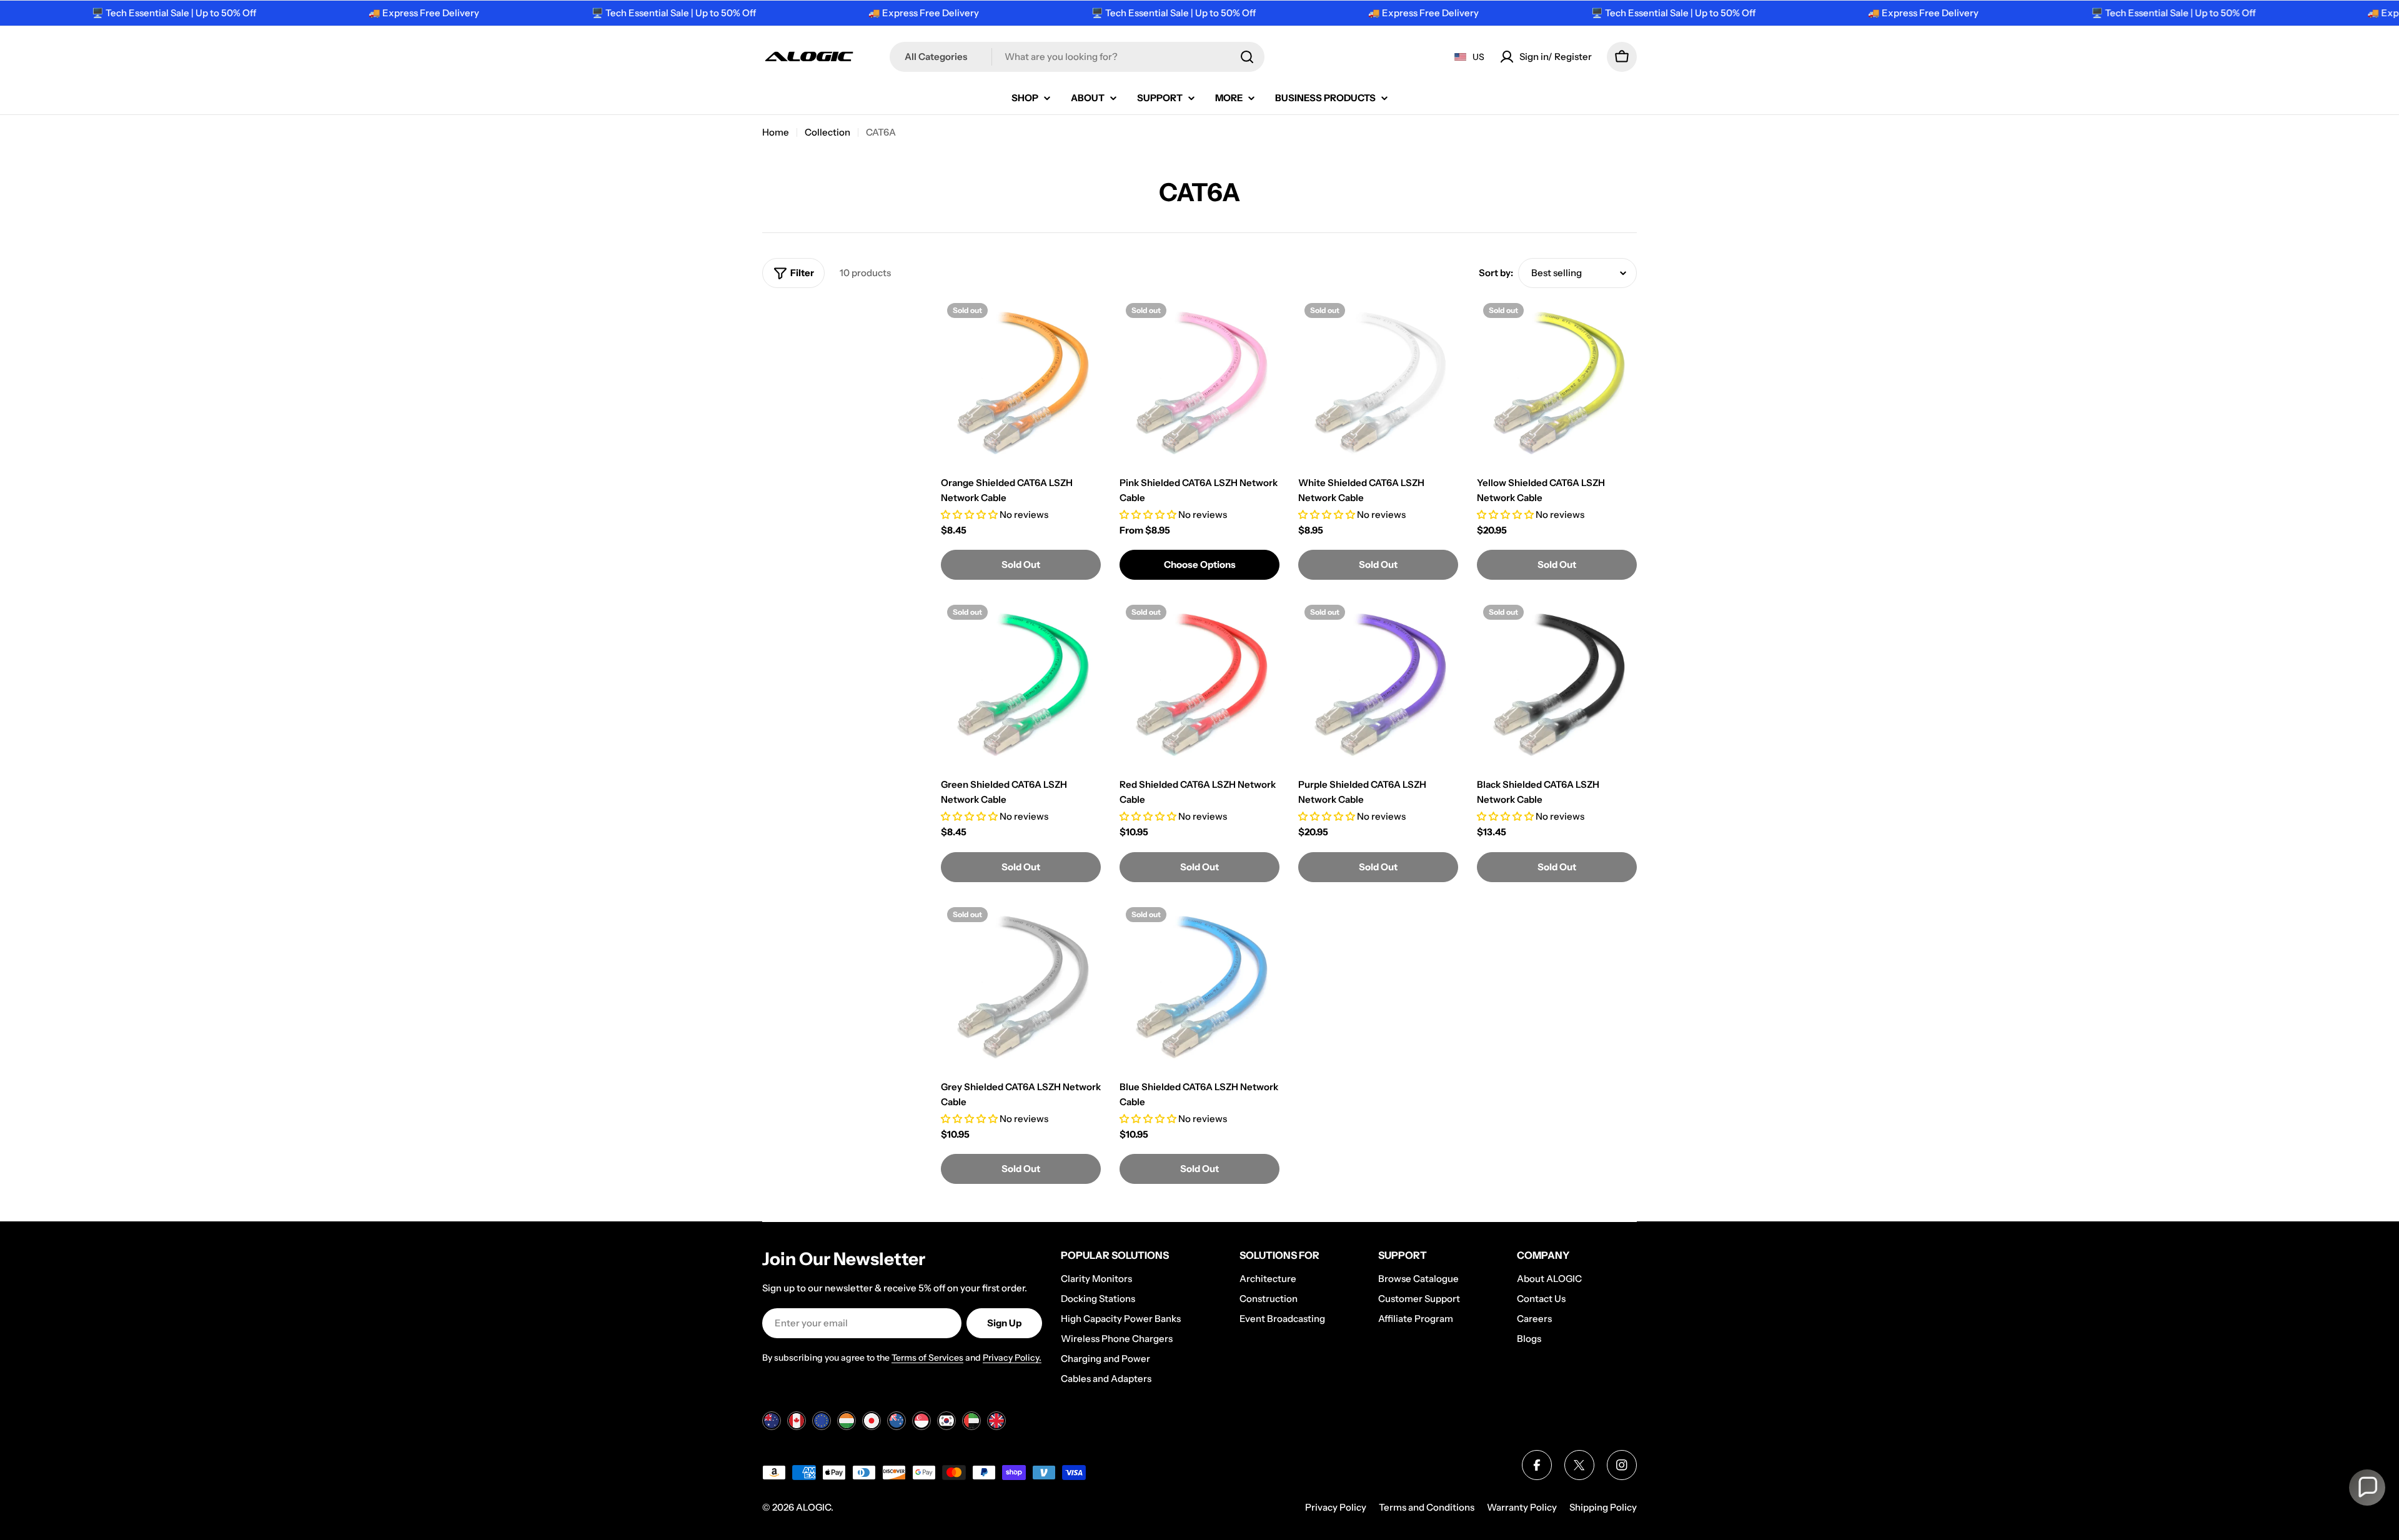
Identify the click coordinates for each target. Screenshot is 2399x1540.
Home (776, 132)
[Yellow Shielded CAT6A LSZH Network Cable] (1557, 383)
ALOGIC (813, 1507)
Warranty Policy (1522, 1507)
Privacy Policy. (1012, 1358)
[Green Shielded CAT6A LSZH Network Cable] (1021, 685)
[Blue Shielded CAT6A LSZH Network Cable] (1199, 987)
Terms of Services (927, 1358)
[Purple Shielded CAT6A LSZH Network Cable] (1378, 685)
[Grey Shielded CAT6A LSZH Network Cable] (1021, 987)
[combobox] (1077, 57)
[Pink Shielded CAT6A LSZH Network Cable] (1199, 383)
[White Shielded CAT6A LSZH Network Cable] (1378, 383)
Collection (827, 132)
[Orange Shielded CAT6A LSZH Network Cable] (1021, 383)
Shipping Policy (1603, 1507)
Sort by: (1496, 273)
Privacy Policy (1336, 1507)
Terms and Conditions (1427, 1507)
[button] (2367, 1488)
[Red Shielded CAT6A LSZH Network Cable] (1199, 685)
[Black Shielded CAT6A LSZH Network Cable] (1557, 685)
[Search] (1247, 57)
